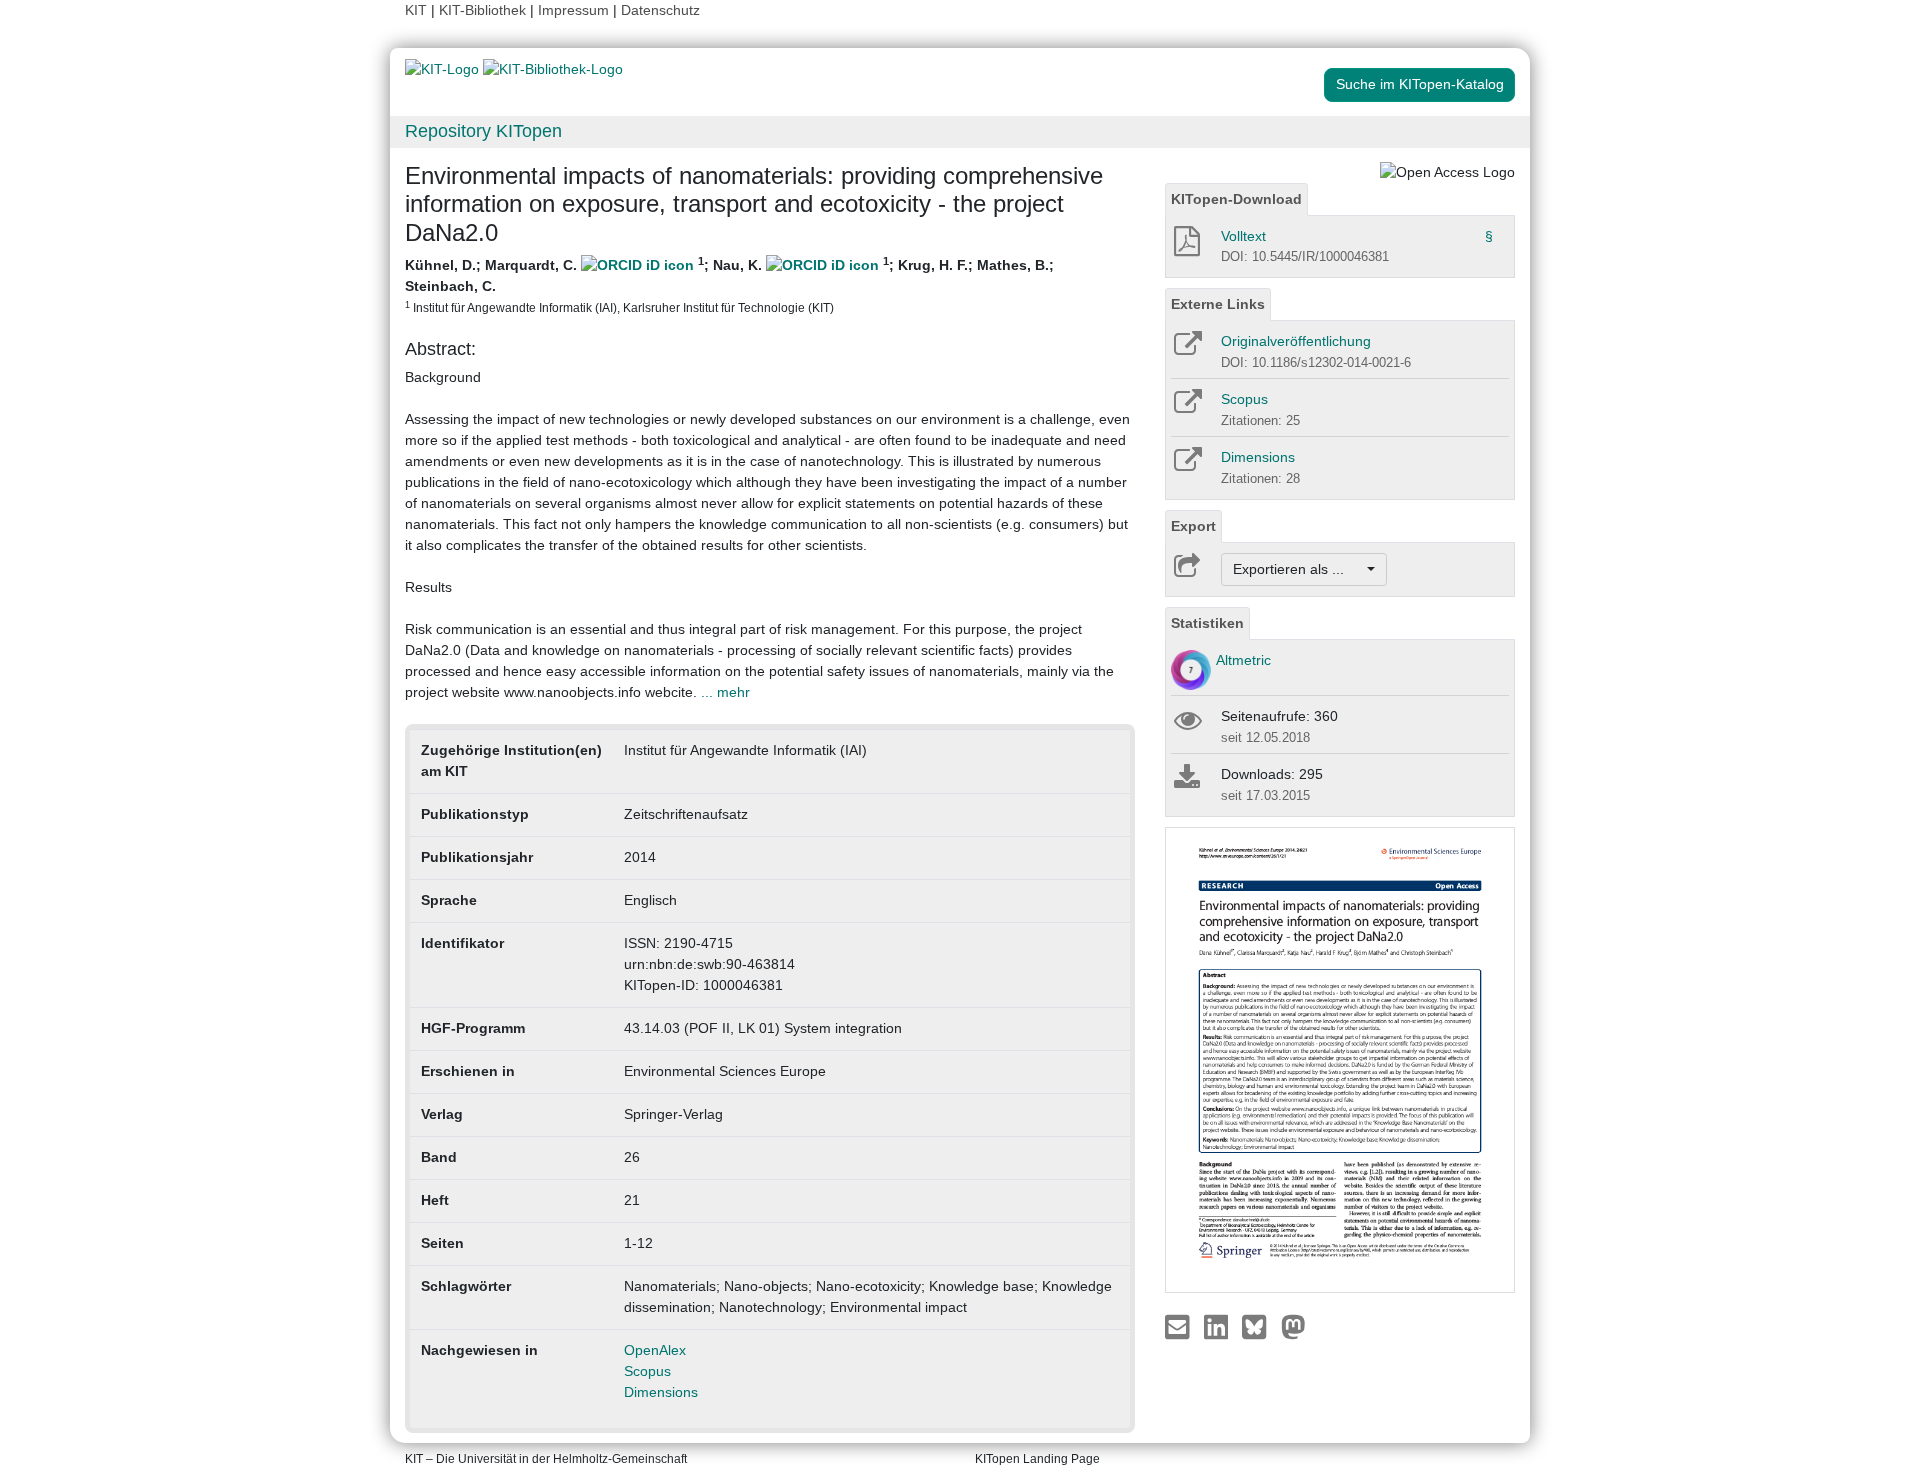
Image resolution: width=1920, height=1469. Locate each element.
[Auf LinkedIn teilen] (1218, 1326)
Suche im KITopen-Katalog (1420, 84)
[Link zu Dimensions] (1186, 466)
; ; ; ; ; (729, 284)
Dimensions (661, 1392)
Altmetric (1243, 660)
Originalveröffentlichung (1296, 341)
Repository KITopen (483, 131)
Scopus (647, 1371)
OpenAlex (655, 1350)
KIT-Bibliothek (484, 10)
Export (1193, 526)
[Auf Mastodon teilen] (1293, 1326)
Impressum (573, 10)
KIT (416, 10)
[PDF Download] (1185, 247)
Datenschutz (660, 10)
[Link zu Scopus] (1186, 408)
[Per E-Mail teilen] (1179, 1326)
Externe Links (1218, 304)
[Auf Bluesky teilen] (1259, 1326)
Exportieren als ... (1298, 569)
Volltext (1243, 236)
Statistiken (1207, 623)
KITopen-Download (1236, 199)
